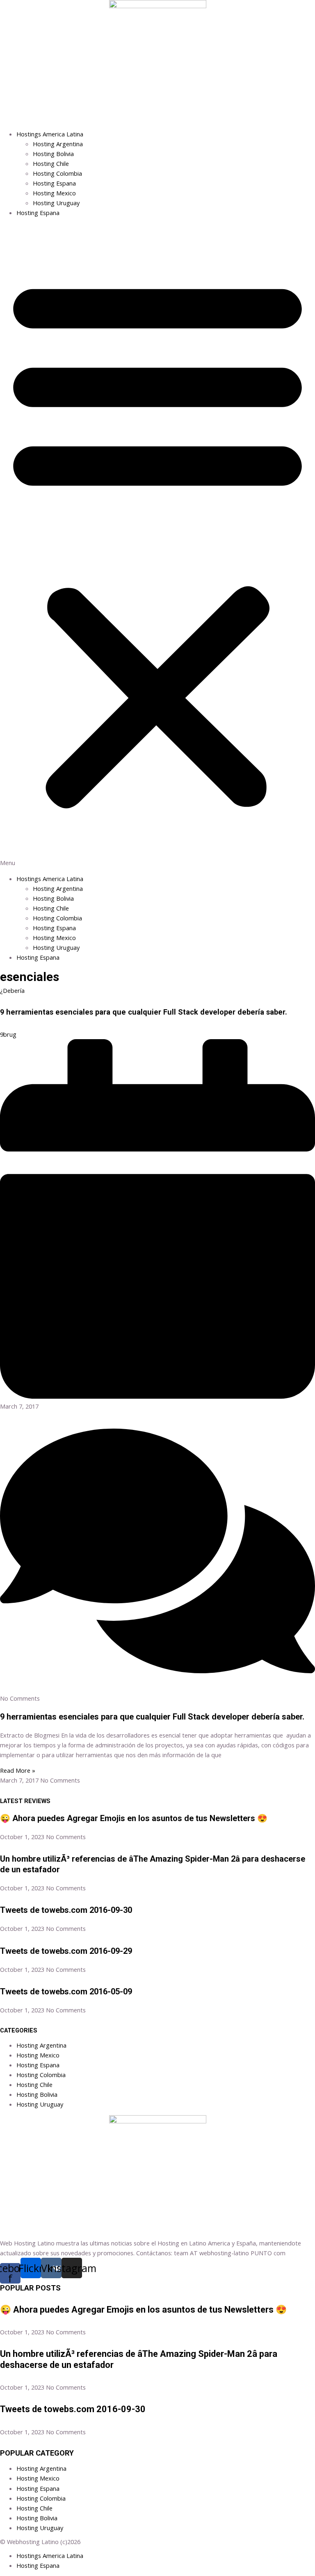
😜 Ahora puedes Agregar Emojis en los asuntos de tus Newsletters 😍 (134, 1818)
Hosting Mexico (54, 193)
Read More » (18, 1770)
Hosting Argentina (58, 144)
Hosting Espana (54, 183)
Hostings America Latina (50, 134)
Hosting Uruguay (56, 203)
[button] (157, 546)
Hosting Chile (51, 163)
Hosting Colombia (57, 173)
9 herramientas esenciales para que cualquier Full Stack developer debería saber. (144, 1012)
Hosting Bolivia (53, 154)
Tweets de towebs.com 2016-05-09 (66, 1991)
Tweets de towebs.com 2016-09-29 (66, 1951)
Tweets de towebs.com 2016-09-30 (66, 1910)
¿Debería (12, 990)
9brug (8, 1034)
